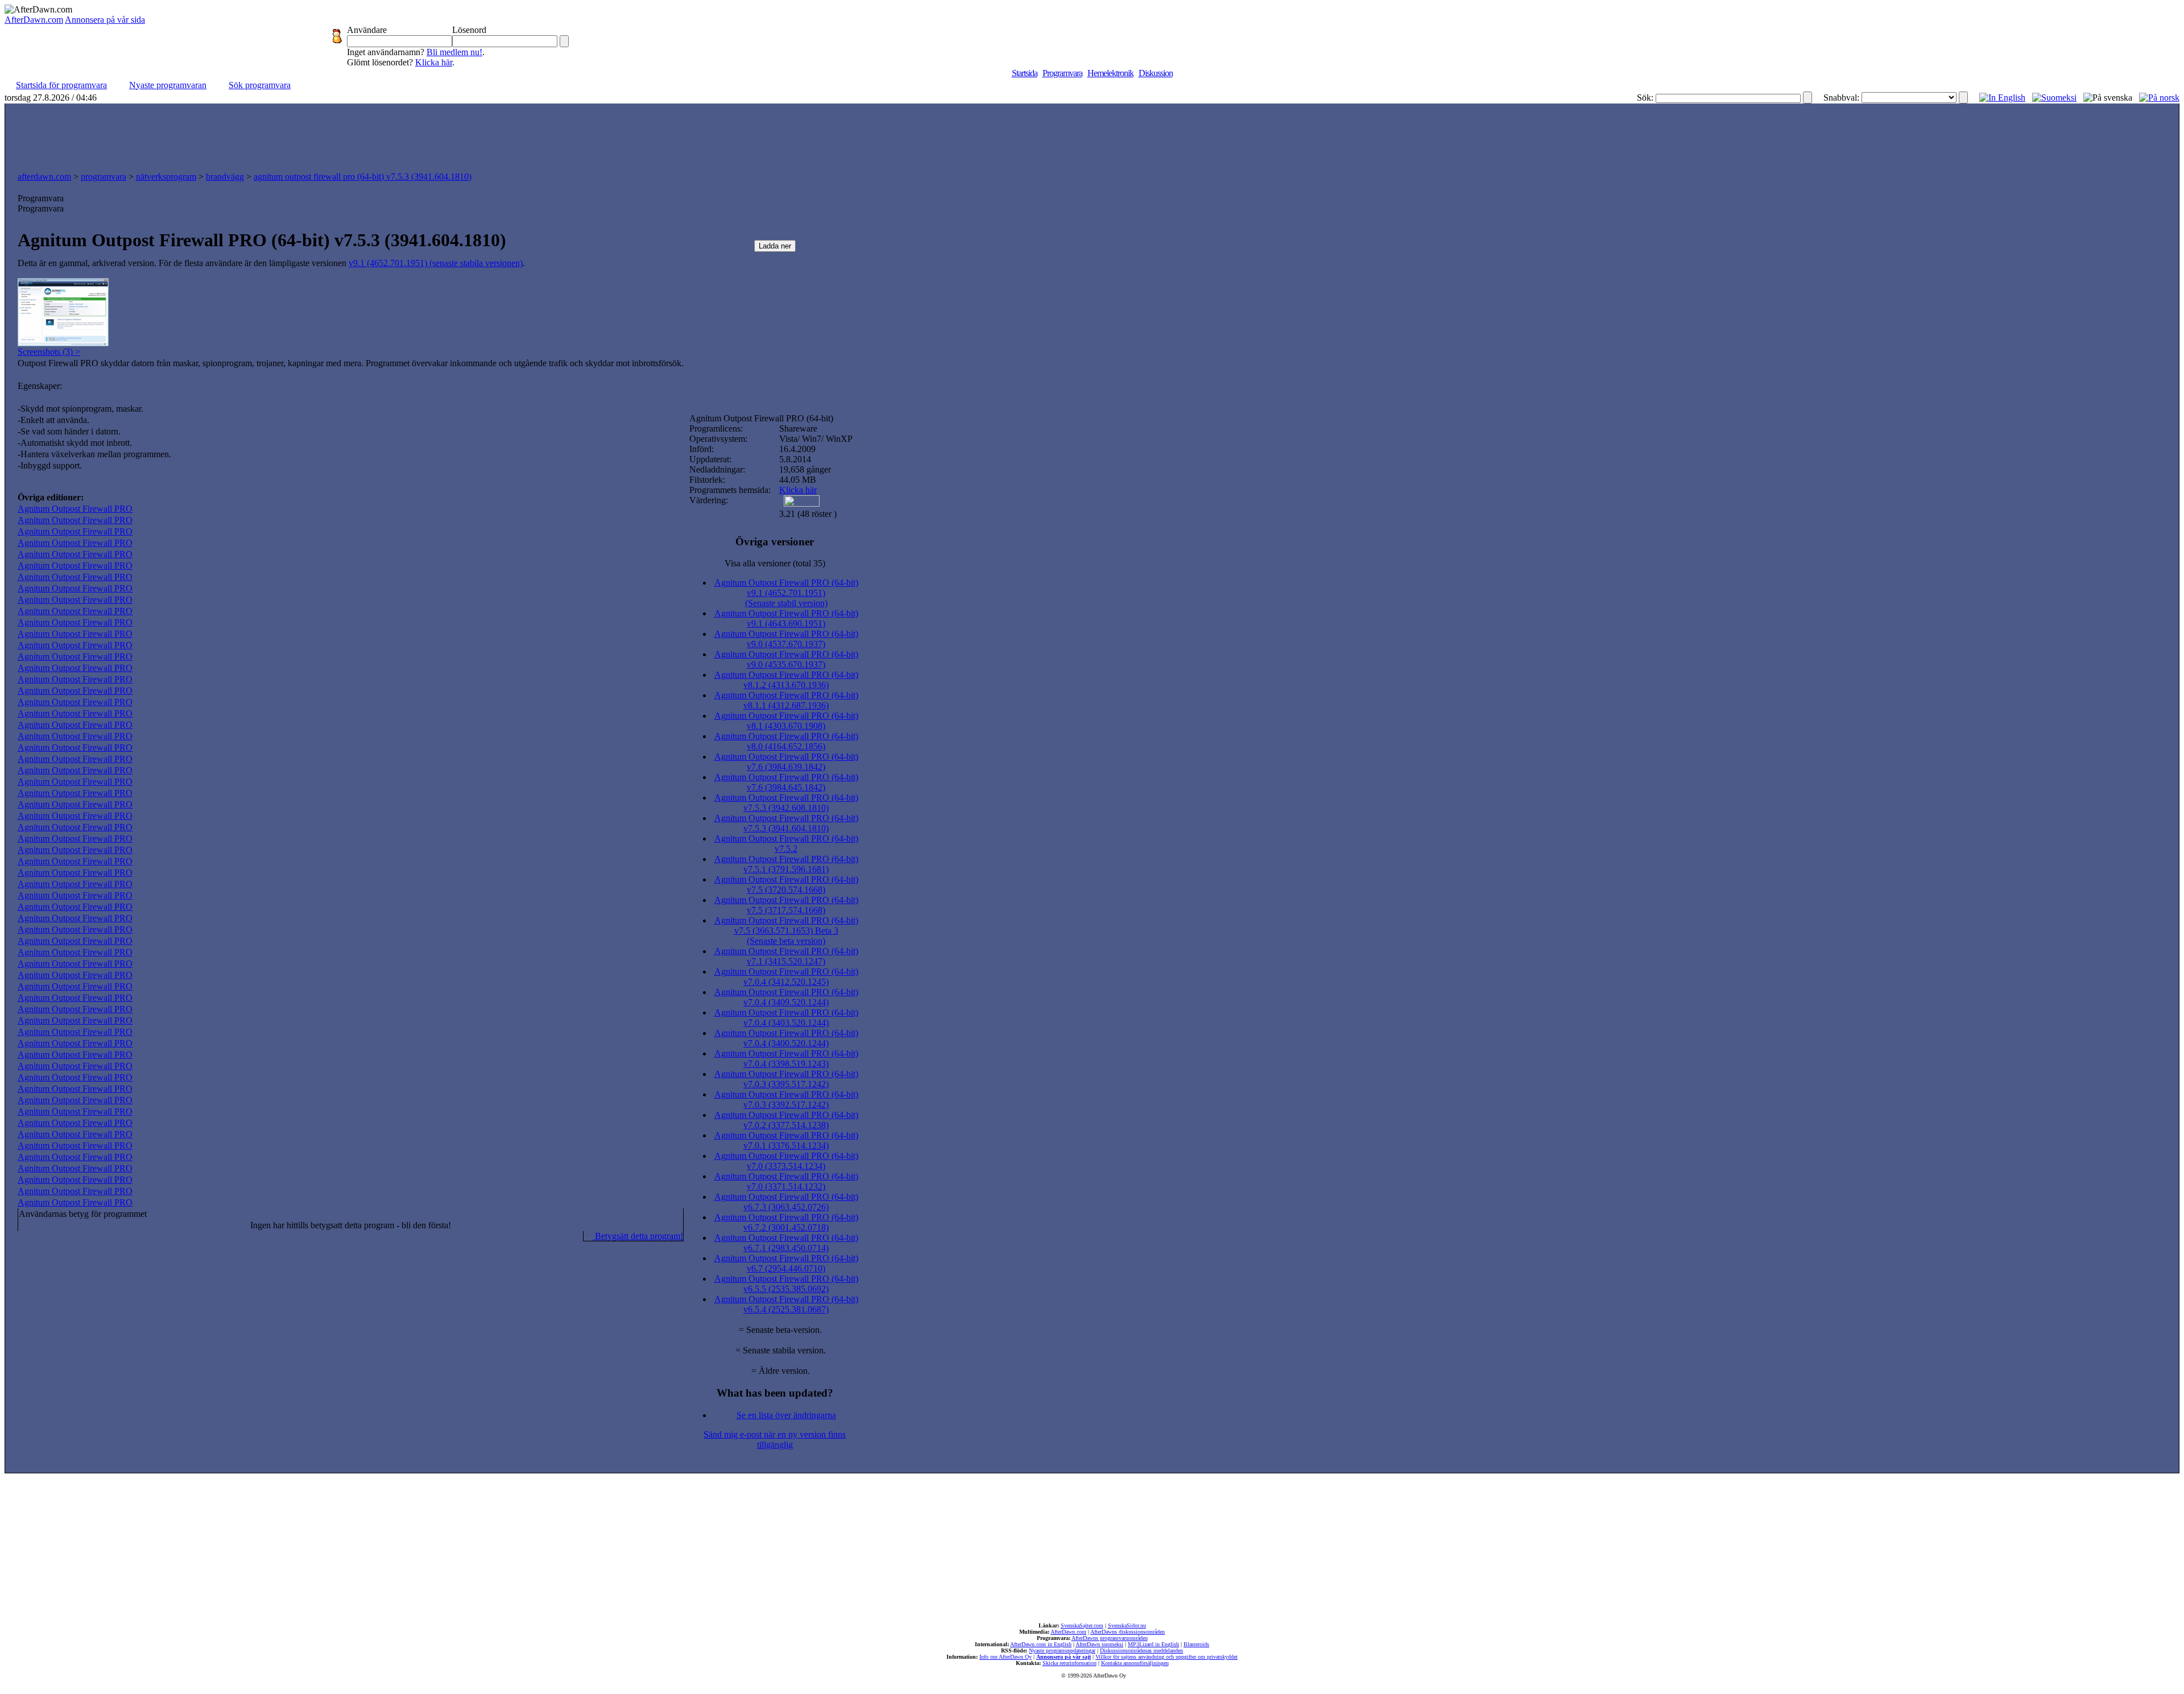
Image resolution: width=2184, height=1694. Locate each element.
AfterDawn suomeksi (1099, 1644)
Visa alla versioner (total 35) (775, 563)
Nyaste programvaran (168, 85)
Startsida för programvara (61, 85)
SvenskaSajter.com (1082, 1625)
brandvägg (225, 177)
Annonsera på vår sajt (1064, 1657)
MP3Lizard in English (1153, 1644)
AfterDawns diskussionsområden (1128, 1632)
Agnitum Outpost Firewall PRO (75, 509)
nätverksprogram (166, 177)
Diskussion (1156, 73)
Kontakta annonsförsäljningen (1135, 1663)
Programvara (1062, 73)
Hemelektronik (1110, 73)
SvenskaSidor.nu (1127, 1625)
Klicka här (434, 62)
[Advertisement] (1092, 135)
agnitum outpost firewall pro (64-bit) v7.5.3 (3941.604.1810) (363, 177)
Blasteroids (1196, 1644)
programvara (104, 177)
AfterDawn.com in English (1041, 1644)
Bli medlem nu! (454, 52)
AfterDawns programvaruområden (1110, 1638)
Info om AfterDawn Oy (1006, 1657)
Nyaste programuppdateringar (1062, 1650)
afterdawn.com (44, 177)
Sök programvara (260, 85)
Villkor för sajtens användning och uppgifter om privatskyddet (1167, 1657)
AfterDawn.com (34, 20)
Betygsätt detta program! (638, 1236)
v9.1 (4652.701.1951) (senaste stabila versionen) (436, 263)
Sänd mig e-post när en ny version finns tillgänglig (775, 1440)
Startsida (1025, 73)
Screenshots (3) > (49, 352)
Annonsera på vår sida (105, 20)
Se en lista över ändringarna (786, 1415)
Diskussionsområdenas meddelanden (1141, 1650)
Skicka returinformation (1070, 1663)
